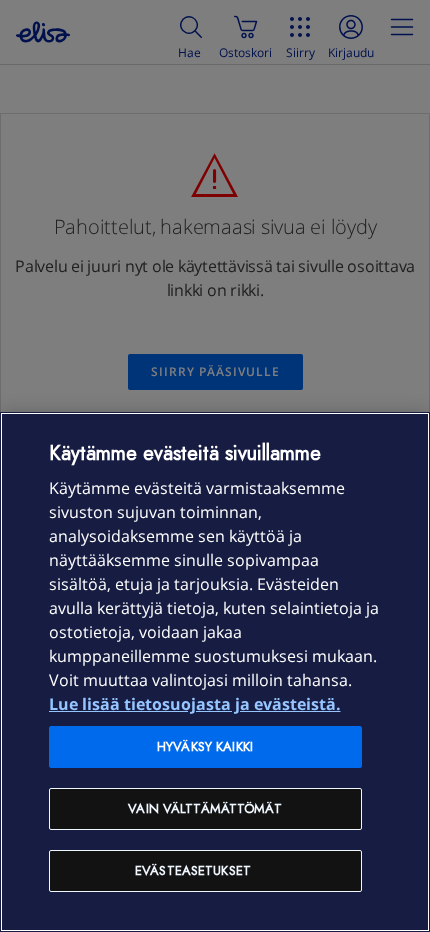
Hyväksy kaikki (205, 746)
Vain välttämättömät (204, 808)
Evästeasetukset (193, 870)
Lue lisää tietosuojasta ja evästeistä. (195, 704)
